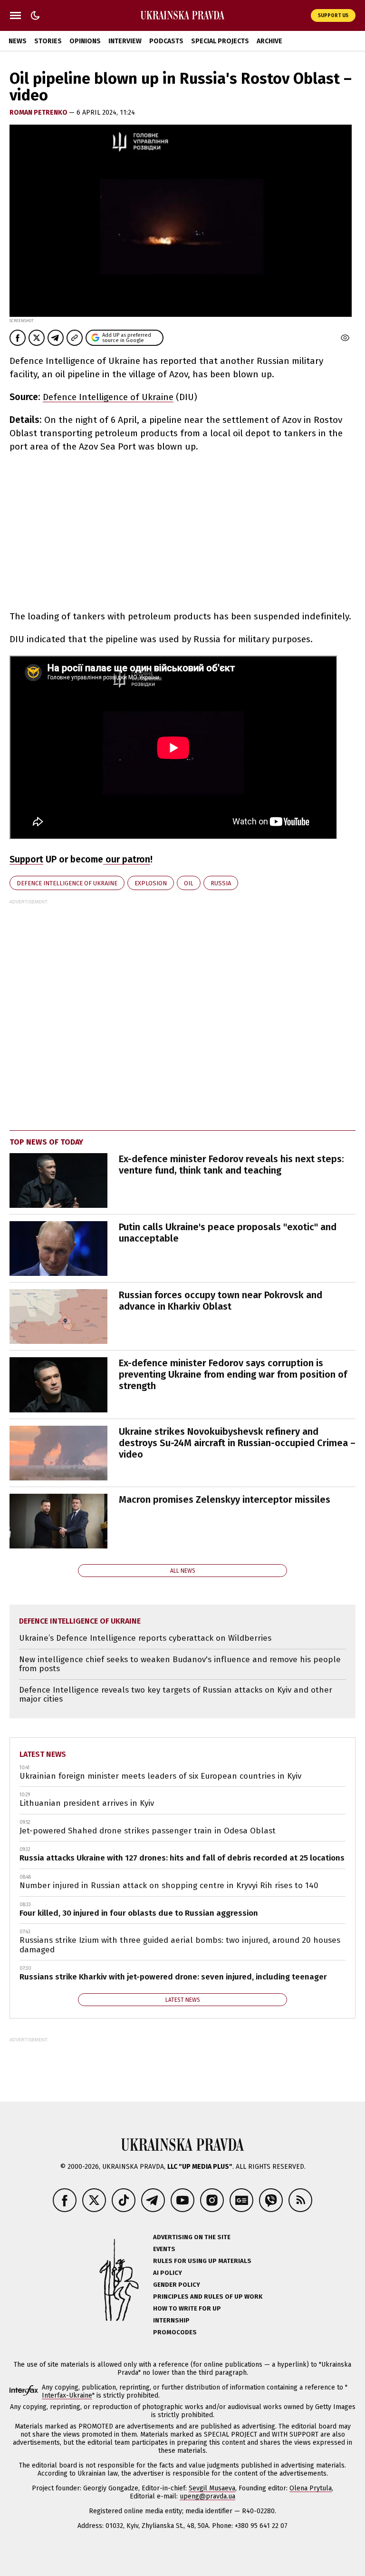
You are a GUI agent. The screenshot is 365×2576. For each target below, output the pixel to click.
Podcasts (166, 41)
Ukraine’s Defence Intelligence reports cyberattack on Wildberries (145, 1638)
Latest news (43, 1754)
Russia (221, 883)
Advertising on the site (192, 2237)
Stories (48, 41)
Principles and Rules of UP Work (208, 2297)
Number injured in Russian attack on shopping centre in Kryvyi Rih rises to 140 (169, 1885)
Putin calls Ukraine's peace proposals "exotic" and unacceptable (228, 1233)
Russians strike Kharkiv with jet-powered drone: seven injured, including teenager (173, 1977)
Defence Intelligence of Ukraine (108, 397)
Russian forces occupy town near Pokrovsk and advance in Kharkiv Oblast (221, 1301)
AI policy (168, 2273)
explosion (151, 883)
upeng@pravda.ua (207, 2496)
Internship (171, 2320)
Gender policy (177, 2285)
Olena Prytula (311, 2488)
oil (189, 883)
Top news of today (46, 1142)
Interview (125, 41)
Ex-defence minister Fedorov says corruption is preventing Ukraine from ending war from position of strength (233, 1374)
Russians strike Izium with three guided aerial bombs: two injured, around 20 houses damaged (180, 1945)
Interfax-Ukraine (67, 2395)
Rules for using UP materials (202, 2261)
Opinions (85, 41)
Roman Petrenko (39, 113)
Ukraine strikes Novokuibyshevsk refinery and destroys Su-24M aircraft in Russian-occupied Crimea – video (237, 1443)
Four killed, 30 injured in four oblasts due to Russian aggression (139, 1913)
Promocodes (175, 2332)
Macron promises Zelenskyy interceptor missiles (225, 1499)
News (18, 41)
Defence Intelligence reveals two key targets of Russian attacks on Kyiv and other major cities (176, 1695)
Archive (269, 41)
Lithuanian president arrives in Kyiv (87, 1803)
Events (164, 2249)
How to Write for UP (187, 2308)
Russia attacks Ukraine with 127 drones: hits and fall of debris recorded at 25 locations (182, 1858)
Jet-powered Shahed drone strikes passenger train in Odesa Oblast (148, 1831)
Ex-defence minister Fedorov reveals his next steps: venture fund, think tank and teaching (231, 1165)
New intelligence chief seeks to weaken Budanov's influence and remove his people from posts (180, 1664)
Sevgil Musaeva (212, 2488)
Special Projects (220, 41)
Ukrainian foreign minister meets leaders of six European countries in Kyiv (160, 1776)
